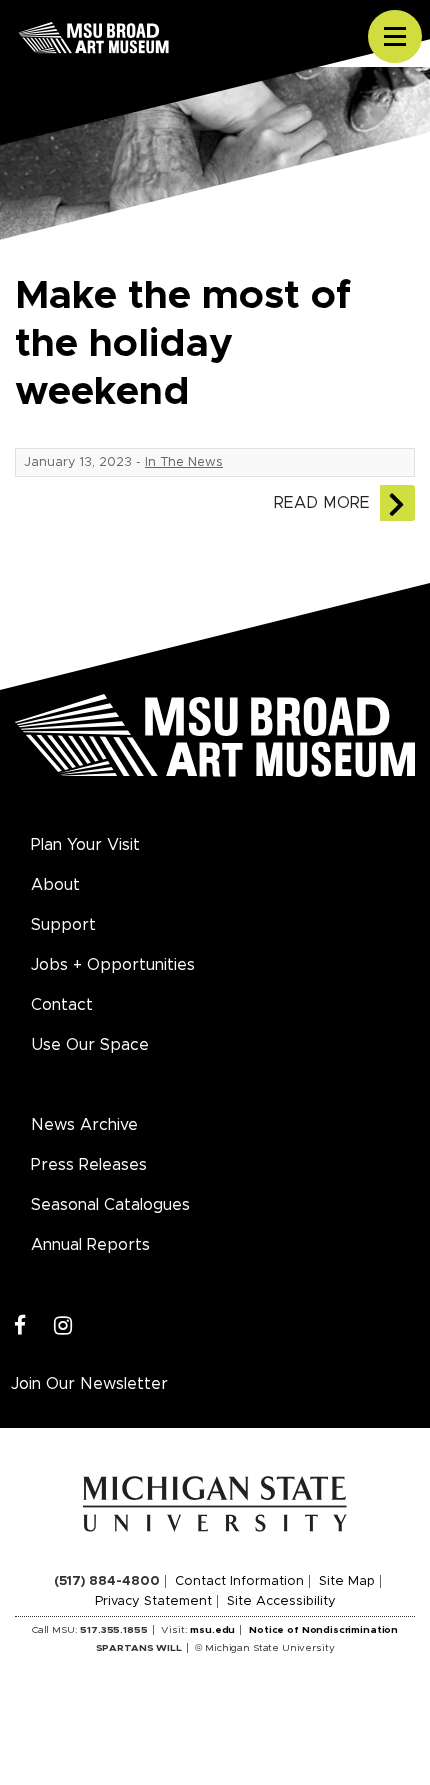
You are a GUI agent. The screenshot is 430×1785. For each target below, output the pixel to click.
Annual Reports (90, 1245)
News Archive (84, 1125)
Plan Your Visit (85, 845)
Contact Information (239, 1581)
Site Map (347, 1581)
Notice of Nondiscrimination (323, 1630)
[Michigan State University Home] (215, 1503)
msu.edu (212, 1630)
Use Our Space (90, 1045)
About (55, 885)
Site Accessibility (281, 1601)
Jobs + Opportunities (113, 965)
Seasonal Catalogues (110, 1205)
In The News (184, 462)
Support (63, 925)
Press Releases (89, 1165)
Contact (62, 1005)
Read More (322, 503)
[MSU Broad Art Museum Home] (215, 747)
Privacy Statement (153, 1601)
